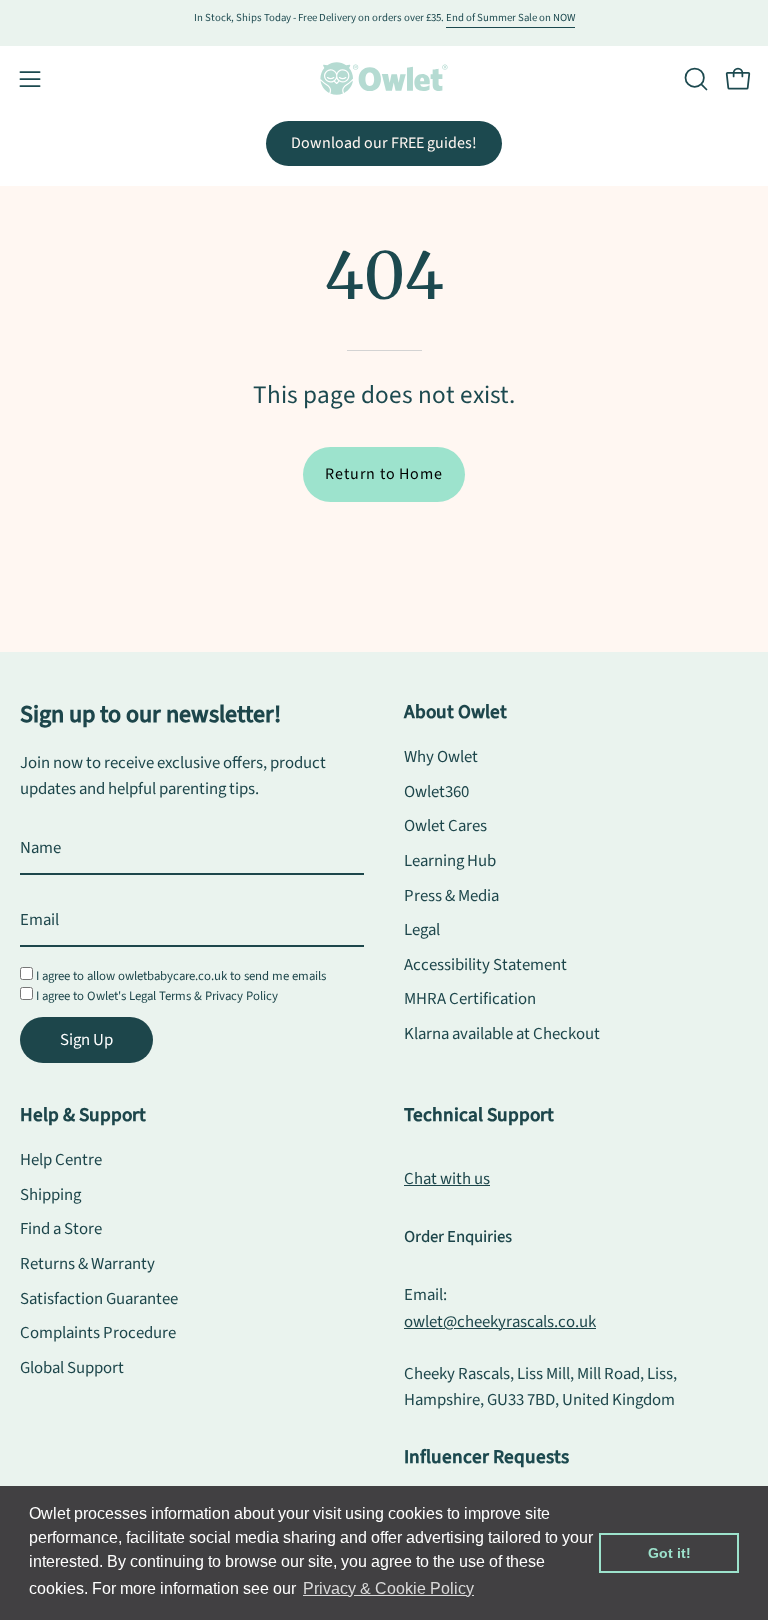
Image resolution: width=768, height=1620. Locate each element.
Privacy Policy (241, 996)
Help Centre (61, 1160)
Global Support (72, 1367)
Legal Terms (160, 996)
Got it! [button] (669, 1553)
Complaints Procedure (98, 1333)
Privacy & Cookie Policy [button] (388, 1588)
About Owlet (455, 712)
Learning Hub (450, 861)
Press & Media (451, 896)
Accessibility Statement (485, 965)
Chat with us (447, 1179)
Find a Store (61, 1229)
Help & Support (83, 1115)
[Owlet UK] (384, 78)
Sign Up (86, 1040)
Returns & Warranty (87, 1264)
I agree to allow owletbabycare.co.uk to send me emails (181, 976)
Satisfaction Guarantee (99, 1298)
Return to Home (383, 474)
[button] (694, 79)
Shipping (50, 1194)
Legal (422, 930)
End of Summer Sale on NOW (510, 17)
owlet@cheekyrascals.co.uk (500, 1322)
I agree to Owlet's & (157, 996)
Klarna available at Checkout (502, 1034)
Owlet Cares (445, 826)
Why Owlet (441, 757)
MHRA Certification (470, 1000)
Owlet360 (436, 792)
